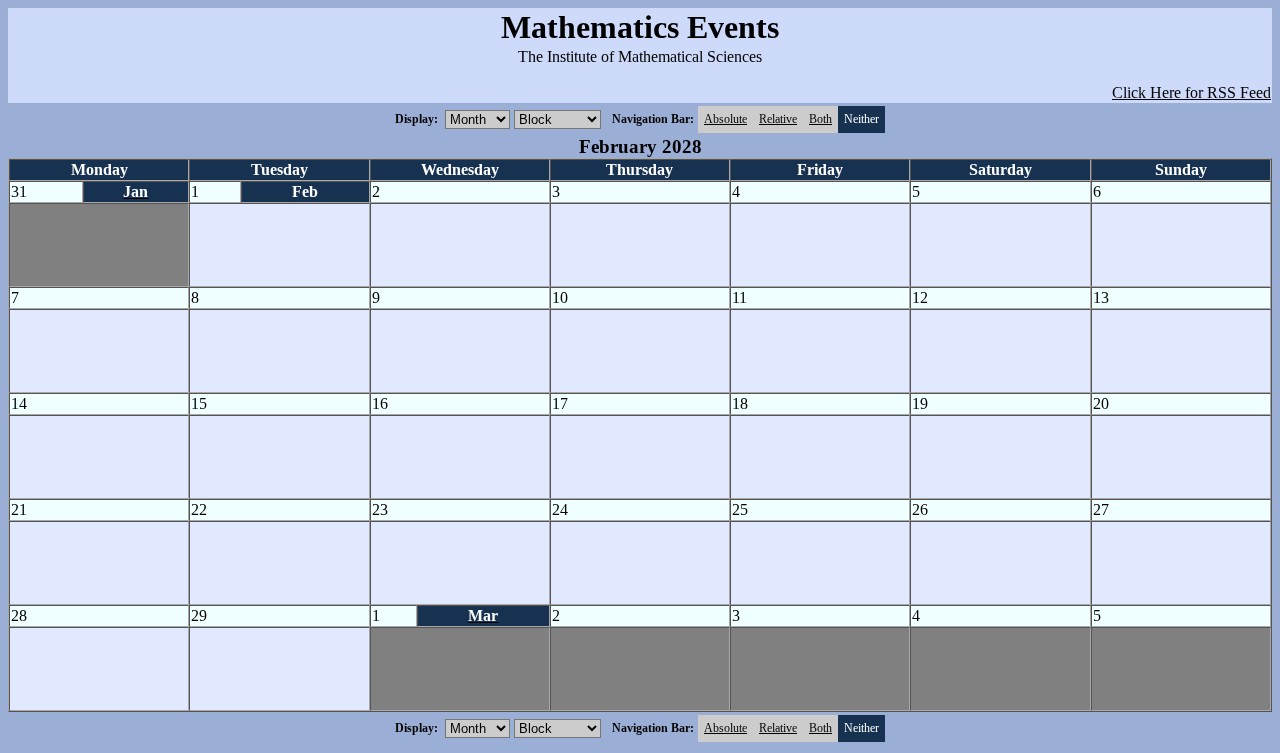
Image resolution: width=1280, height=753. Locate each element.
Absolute (725, 119)
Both (820, 119)
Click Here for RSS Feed (1191, 92)
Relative (778, 119)
